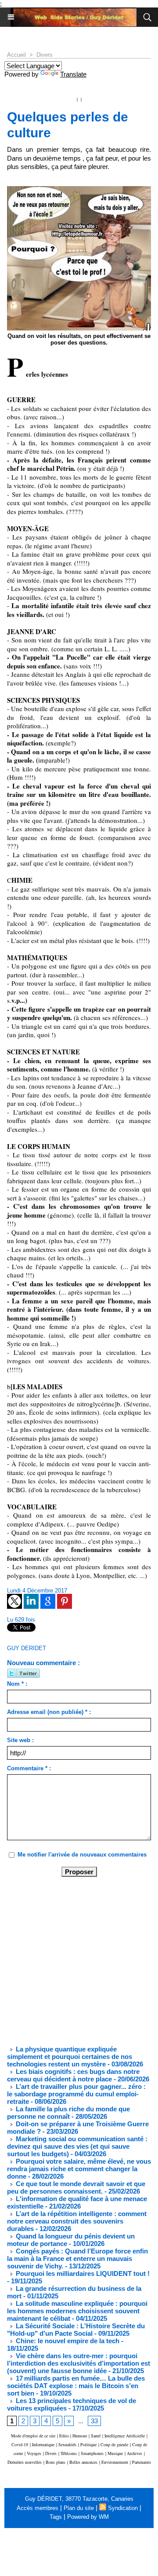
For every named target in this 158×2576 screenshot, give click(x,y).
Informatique (43, 2444)
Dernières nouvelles (25, 2462)
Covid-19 (20, 2444)
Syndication (123, 2508)
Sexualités (67, 2444)
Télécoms (69, 2453)
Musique (115, 2453)
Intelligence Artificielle (125, 2436)
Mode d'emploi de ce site (33, 2436)
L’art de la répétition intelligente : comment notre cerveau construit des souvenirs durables (77, 2221)
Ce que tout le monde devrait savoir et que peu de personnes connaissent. (76, 2187)
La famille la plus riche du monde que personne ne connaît (68, 2113)
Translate (73, 74)
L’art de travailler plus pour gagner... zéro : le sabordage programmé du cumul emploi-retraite (76, 2094)
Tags (56, 2517)
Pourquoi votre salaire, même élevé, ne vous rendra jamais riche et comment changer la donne (79, 2169)
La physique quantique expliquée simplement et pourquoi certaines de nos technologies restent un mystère (70, 2057)
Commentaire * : (29, 1768)
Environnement (115, 2462)
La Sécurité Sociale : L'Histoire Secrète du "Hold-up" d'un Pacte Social (76, 2330)
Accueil (16, 55)
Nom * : (17, 1684)
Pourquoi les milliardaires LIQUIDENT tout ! (82, 2273)
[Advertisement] (72, 1960)
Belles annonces (83, 2462)
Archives (135, 2453)
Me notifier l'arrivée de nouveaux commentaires (82, 1855)
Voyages (34, 2453)
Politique (88, 2444)
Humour (80, 2436)
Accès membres (38, 2508)
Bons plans (56, 2462)
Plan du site (79, 2508)
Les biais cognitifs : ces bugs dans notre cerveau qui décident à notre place (73, 2075)
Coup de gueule (114, 2444)
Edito (65, 2436)
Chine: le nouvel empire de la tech (67, 2341)
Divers (45, 55)
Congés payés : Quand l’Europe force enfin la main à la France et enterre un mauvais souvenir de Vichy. (77, 2259)
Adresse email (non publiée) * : (49, 1712)
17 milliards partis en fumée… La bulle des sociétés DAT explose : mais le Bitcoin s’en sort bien (76, 2386)
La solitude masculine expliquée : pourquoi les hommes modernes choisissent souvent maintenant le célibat (77, 2311)
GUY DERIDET (27, 1648)
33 (94, 2421)
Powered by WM (88, 2517)
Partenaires (142, 2462)
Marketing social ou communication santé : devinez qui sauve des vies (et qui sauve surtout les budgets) (77, 2146)
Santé (96, 2436)
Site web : (20, 1740)
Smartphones (92, 2453)
